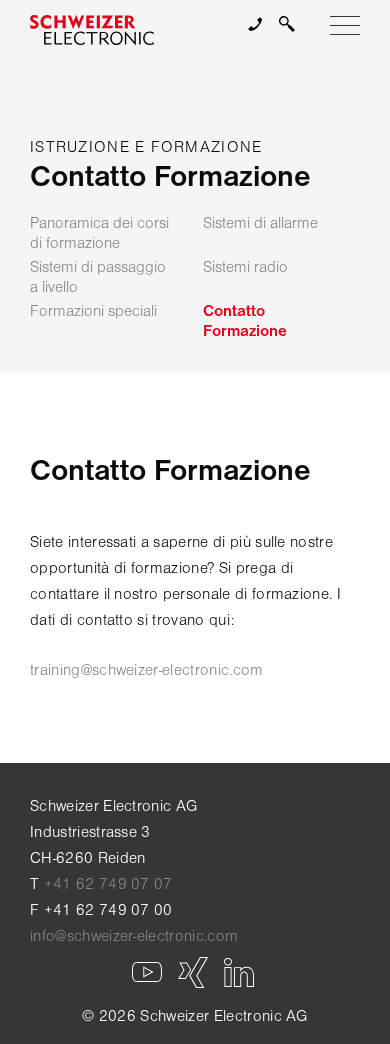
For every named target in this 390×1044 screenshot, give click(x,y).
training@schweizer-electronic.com (147, 670)
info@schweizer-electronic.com (134, 936)
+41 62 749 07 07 (108, 884)
